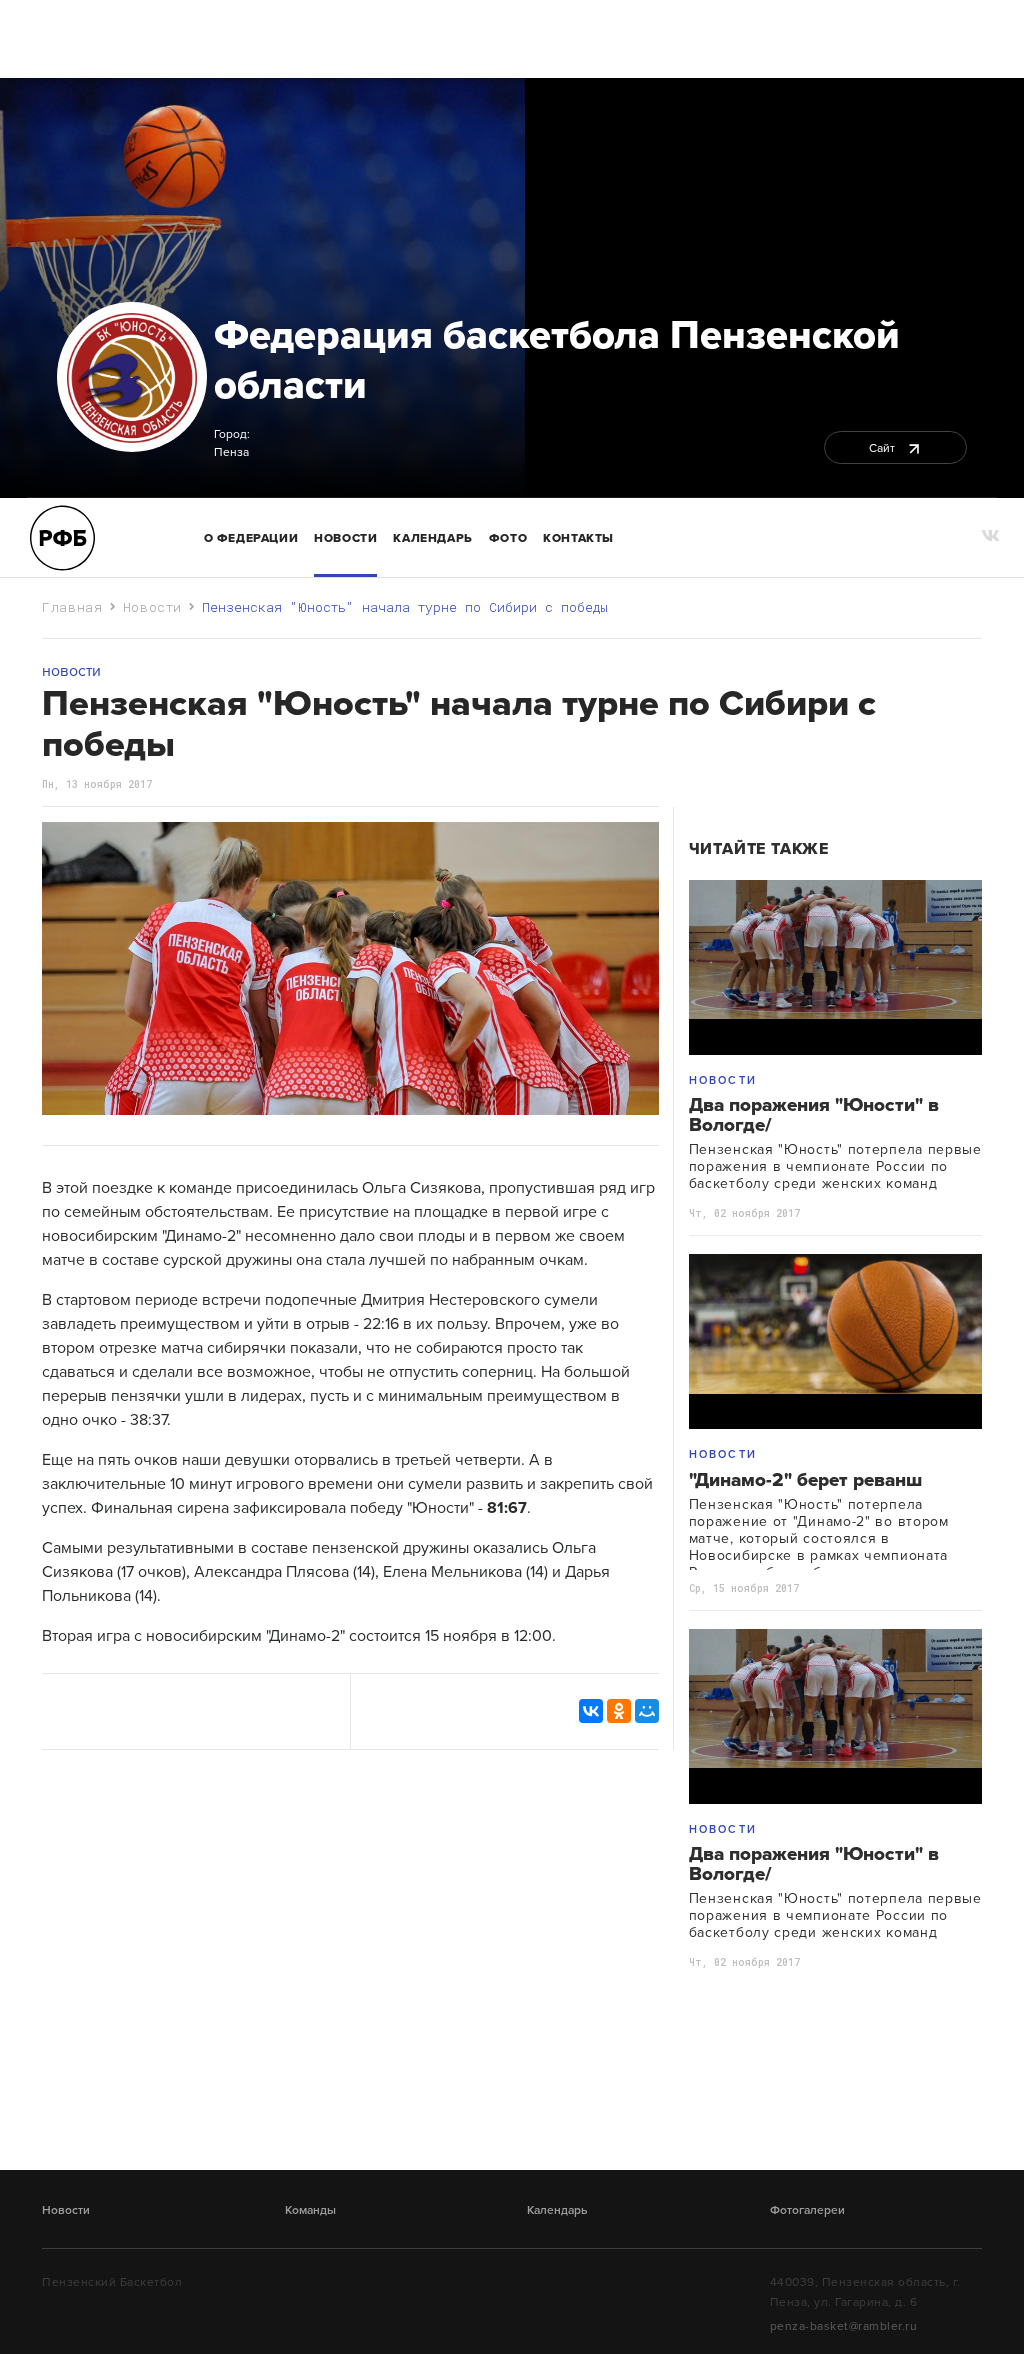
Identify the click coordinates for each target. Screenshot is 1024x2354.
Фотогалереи (807, 2210)
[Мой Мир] (647, 1711)
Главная (72, 607)
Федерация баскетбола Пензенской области (557, 360)
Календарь (432, 538)
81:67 (507, 1508)
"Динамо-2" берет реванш (805, 1480)
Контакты (578, 538)
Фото (508, 538)
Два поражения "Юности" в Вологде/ (814, 1115)
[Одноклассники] (619, 1711)
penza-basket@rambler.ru (844, 2326)
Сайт (883, 448)
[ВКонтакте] (591, 1711)
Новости (345, 538)
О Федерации (251, 538)
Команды (310, 2210)
